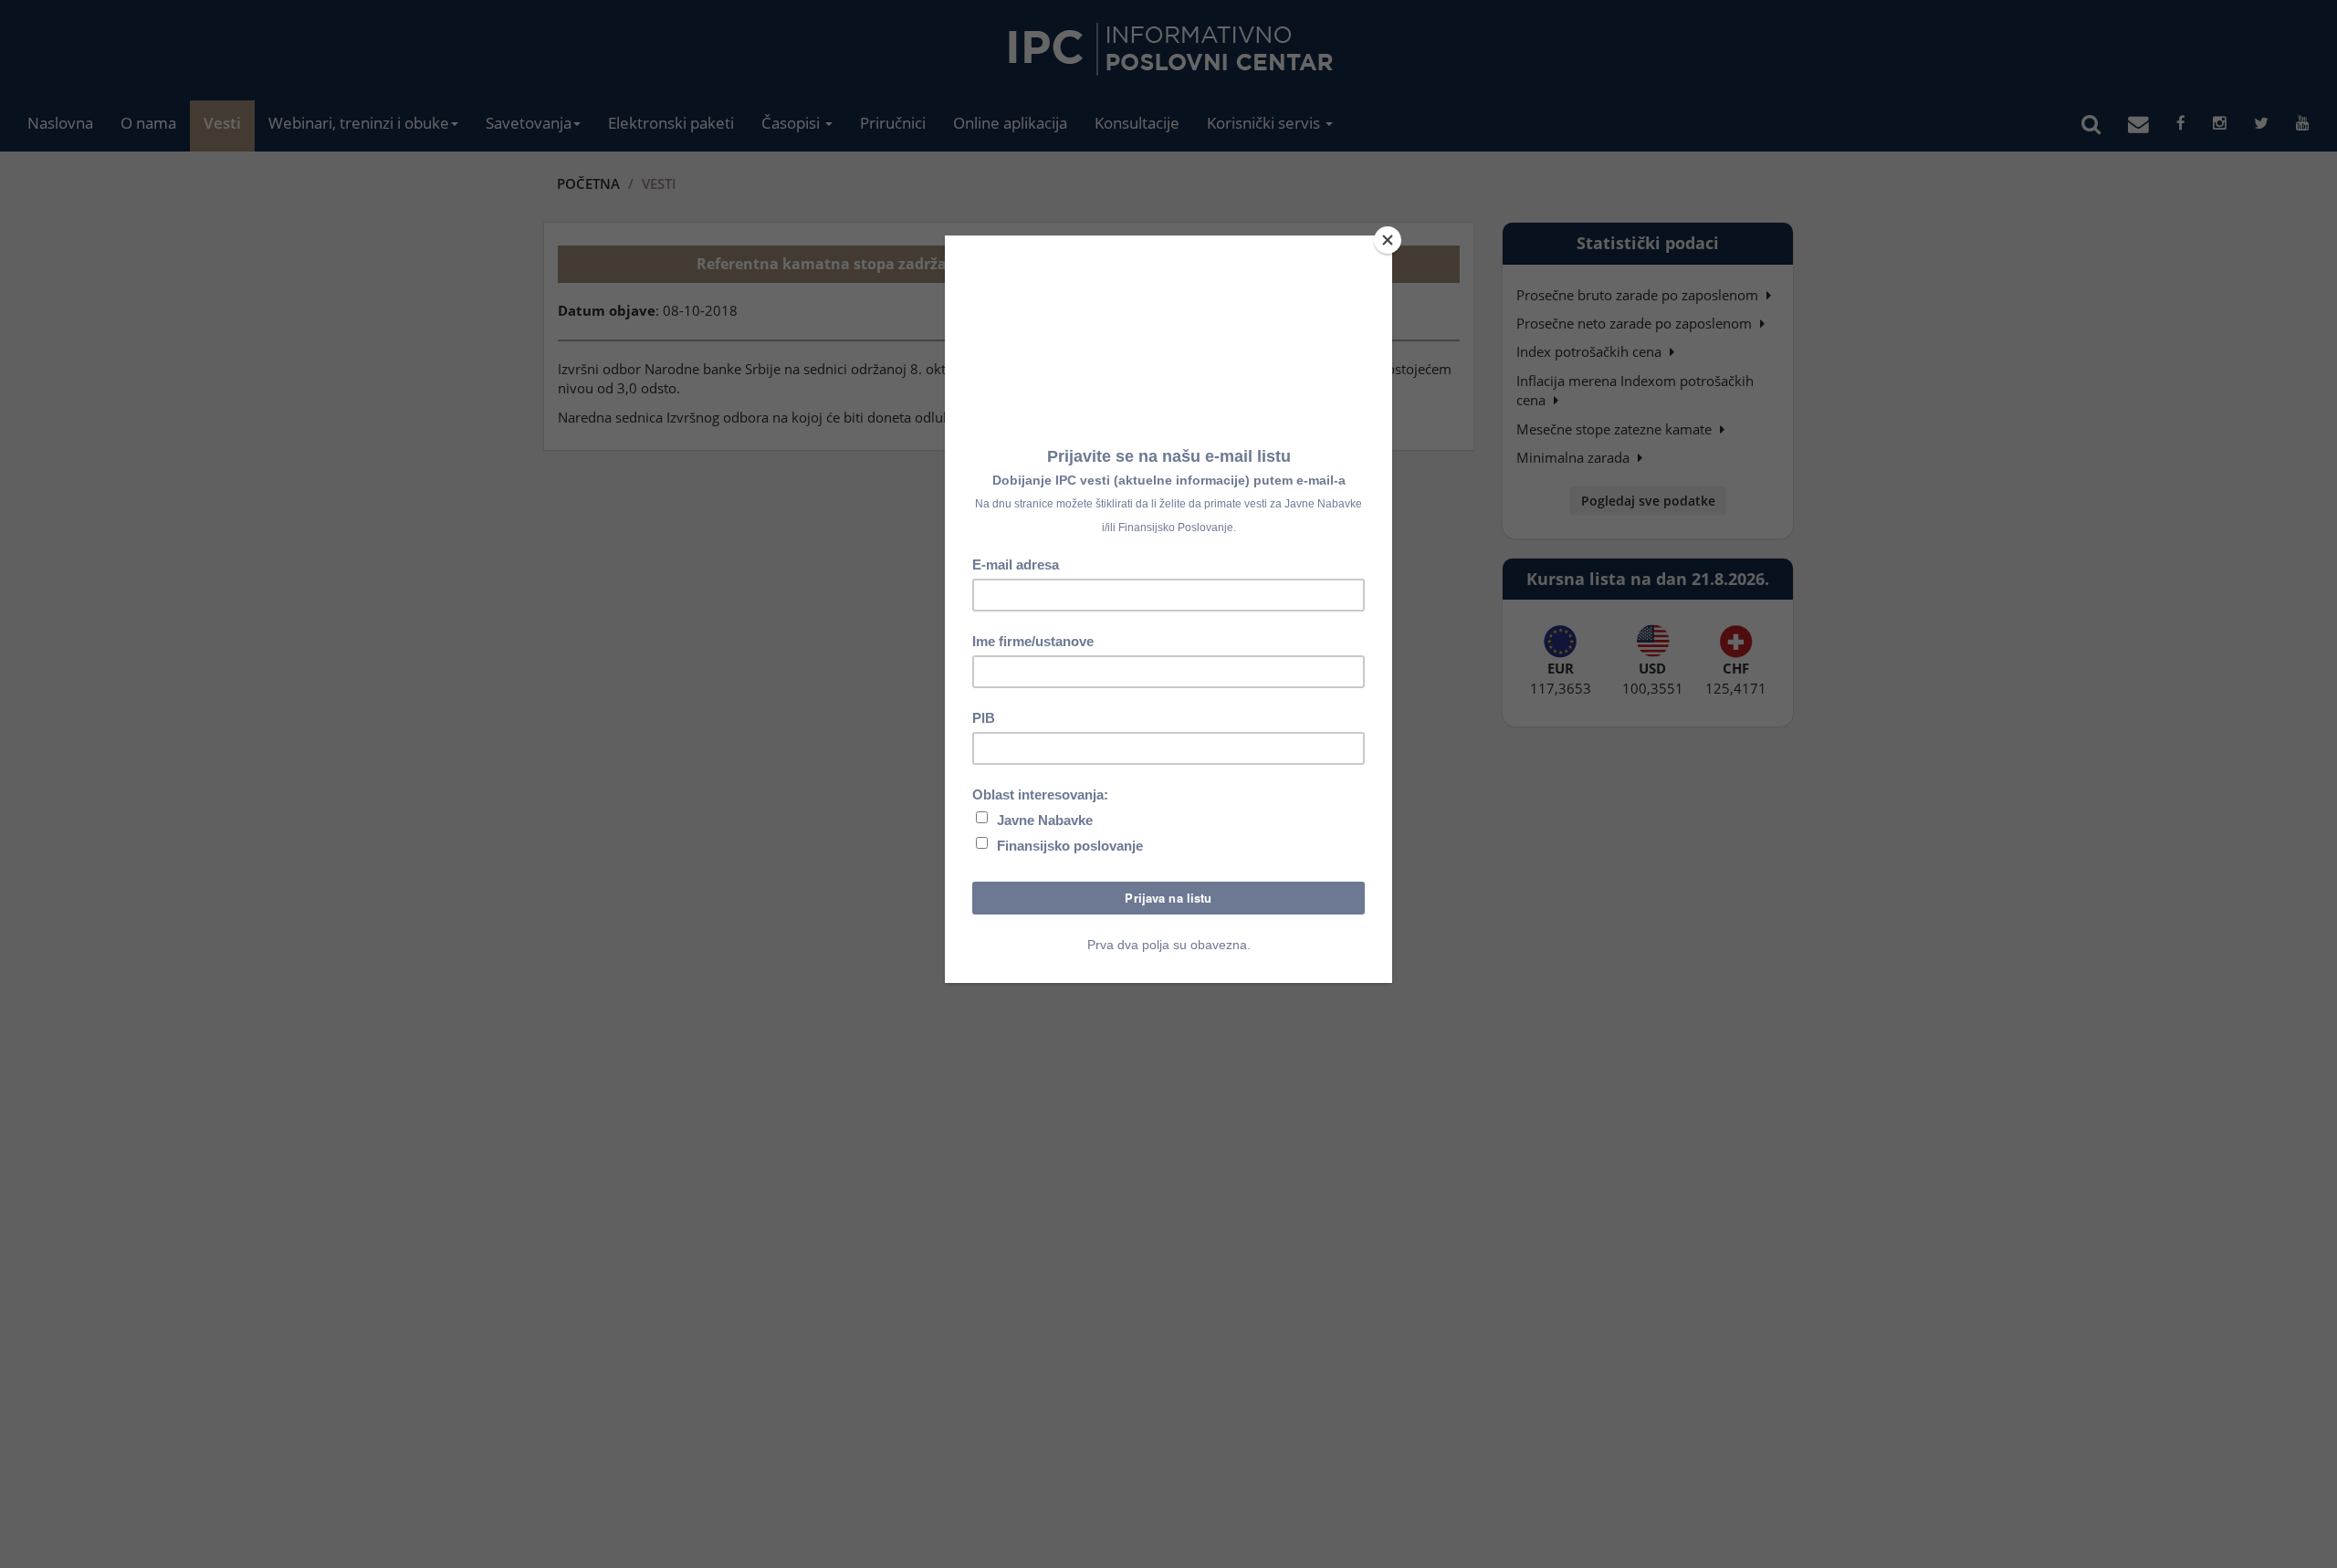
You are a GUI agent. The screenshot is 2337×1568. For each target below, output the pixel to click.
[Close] (1388, 240)
